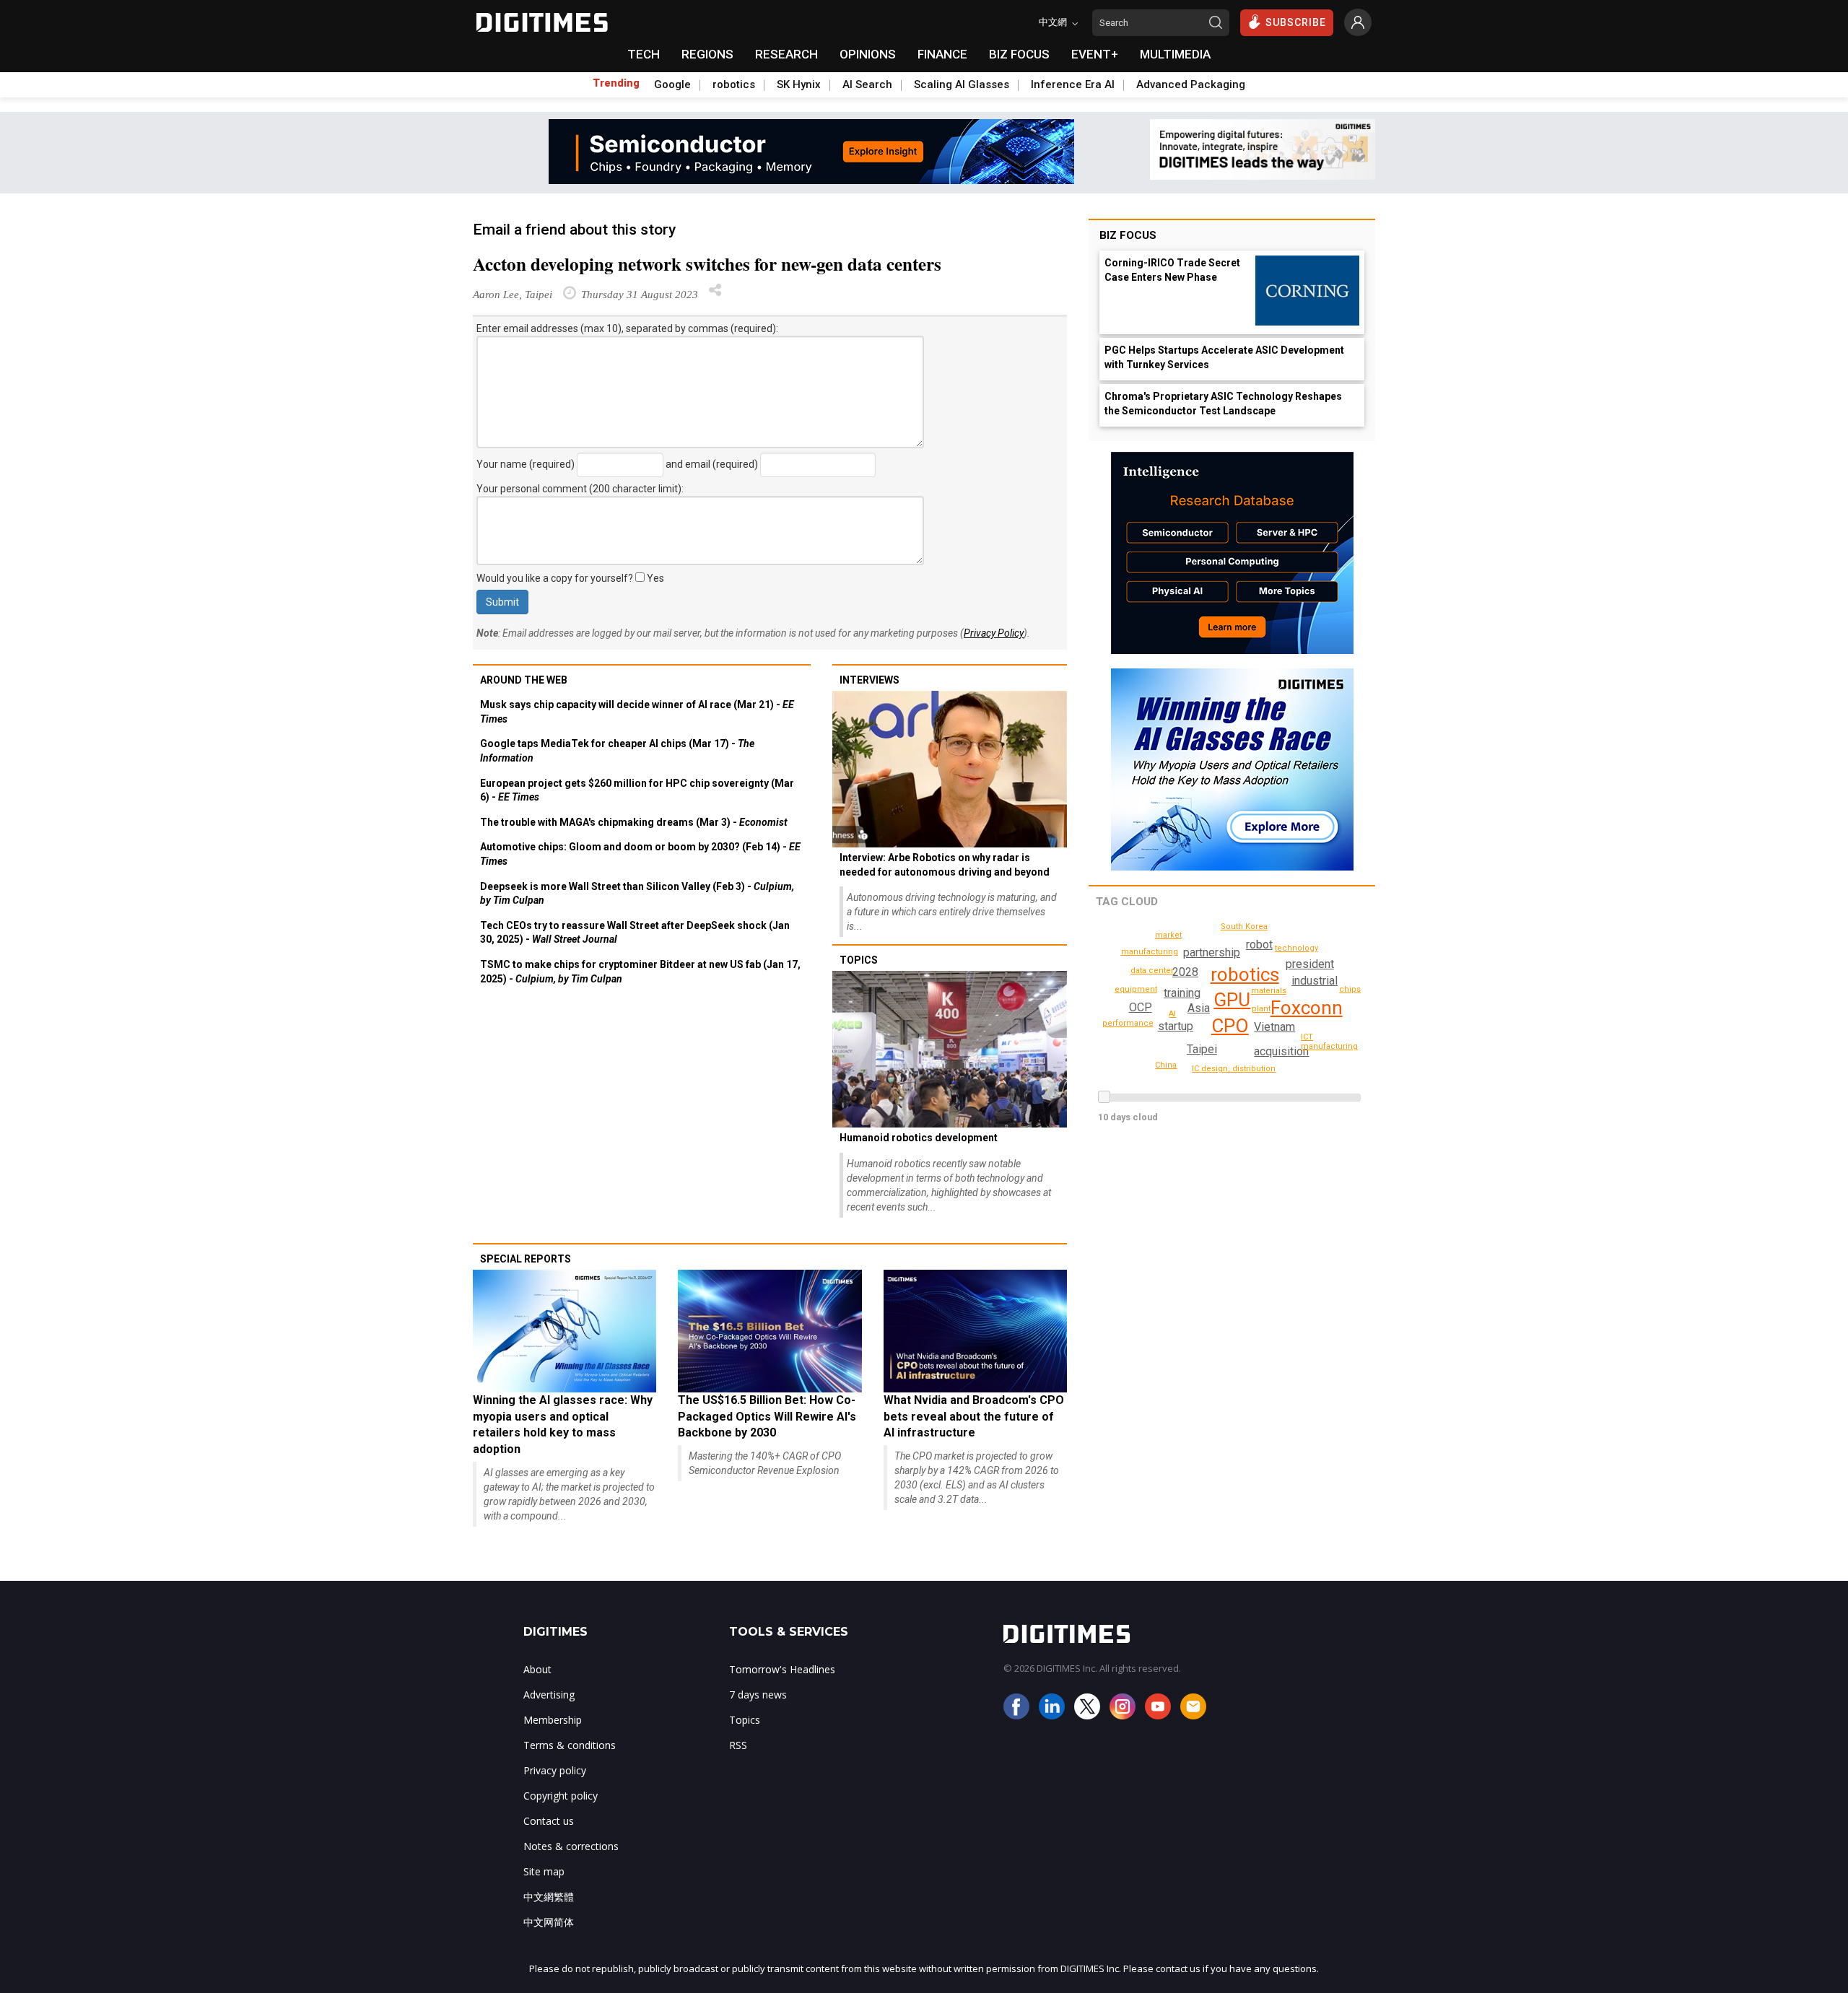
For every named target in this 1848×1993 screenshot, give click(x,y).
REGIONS (707, 54)
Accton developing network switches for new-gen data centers (707, 264)
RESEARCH (786, 54)
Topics (859, 960)
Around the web (524, 680)
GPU (1232, 1000)
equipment (1136, 989)
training (1182, 993)
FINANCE (942, 54)
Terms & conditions (570, 1745)
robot (1259, 945)
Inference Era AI (1073, 84)
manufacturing (1150, 952)
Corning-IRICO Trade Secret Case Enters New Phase (1172, 270)
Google (672, 84)
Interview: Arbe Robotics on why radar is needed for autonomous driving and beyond (945, 865)
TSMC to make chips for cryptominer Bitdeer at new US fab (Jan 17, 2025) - (640, 972)
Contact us (549, 1821)
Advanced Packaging (1191, 84)
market (1168, 935)
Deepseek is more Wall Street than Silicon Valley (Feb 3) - (637, 894)
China (1166, 1065)
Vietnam (1274, 1027)
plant (1261, 1009)
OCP (1141, 1007)
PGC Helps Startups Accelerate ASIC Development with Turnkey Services (1224, 357)
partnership (1212, 952)
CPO (1230, 1026)
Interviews (869, 680)
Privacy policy (555, 1770)
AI (1172, 1014)
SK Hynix (799, 84)
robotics (734, 84)
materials (1269, 991)
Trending (616, 83)
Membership (553, 1720)
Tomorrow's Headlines (782, 1669)
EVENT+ (1095, 54)
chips (1350, 989)
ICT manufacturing (1329, 1042)
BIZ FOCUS (1019, 54)
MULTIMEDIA (1175, 54)
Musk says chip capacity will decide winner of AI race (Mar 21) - (637, 712)
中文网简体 (549, 1922)
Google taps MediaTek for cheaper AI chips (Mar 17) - (617, 751)
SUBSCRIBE (1296, 22)
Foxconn (1307, 1008)
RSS (738, 1745)
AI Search (867, 84)
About (537, 1669)
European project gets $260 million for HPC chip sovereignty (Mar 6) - (637, 790)
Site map (544, 1871)
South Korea (1244, 926)
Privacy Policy (994, 633)
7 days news (758, 1695)
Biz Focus (1128, 235)
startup (1176, 1026)
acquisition (1281, 1051)
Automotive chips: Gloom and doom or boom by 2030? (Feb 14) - (640, 854)
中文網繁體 (549, 1897)
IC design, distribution (1234, 1069)
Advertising (549, 1695)
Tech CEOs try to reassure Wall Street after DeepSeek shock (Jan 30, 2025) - (635, 933)
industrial (1315, 981)
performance (1128, 1023)
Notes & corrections (571, 1846)
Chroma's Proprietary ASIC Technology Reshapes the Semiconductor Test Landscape (1223, 404)
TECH (644, 54)
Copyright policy (561, 1796)
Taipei (1202, 1049)
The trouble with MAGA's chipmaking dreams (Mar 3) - (634, 822)
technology (1296, 948)
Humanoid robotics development (919, 1138)
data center (1152, 971)
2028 (1185, 972)
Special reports (526, 1259)
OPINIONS (868, 54)
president (1310, 964)
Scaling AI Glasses (962, 84)
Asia (1199, 1008)
